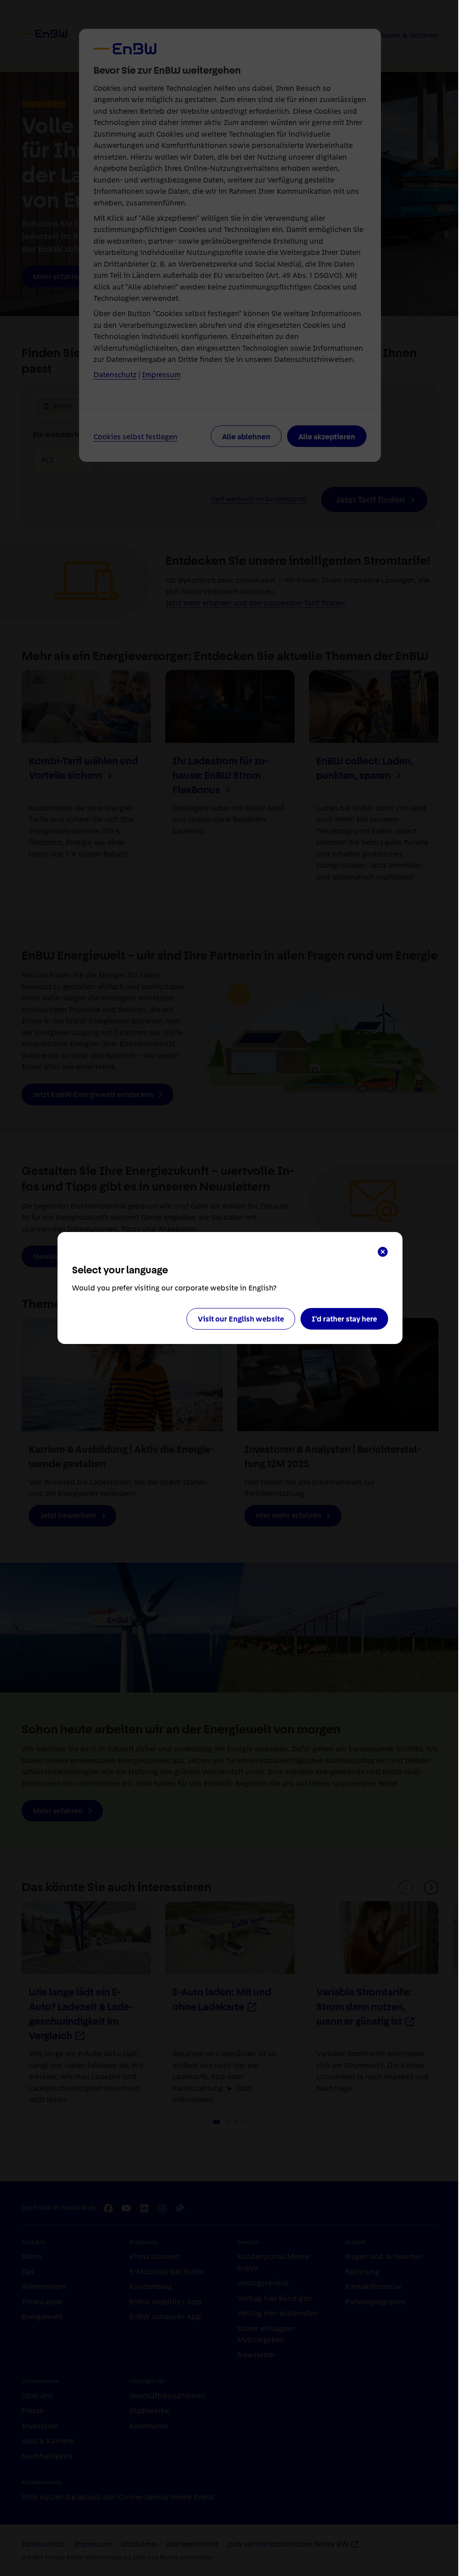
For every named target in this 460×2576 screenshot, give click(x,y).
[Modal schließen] (383, 1252)
